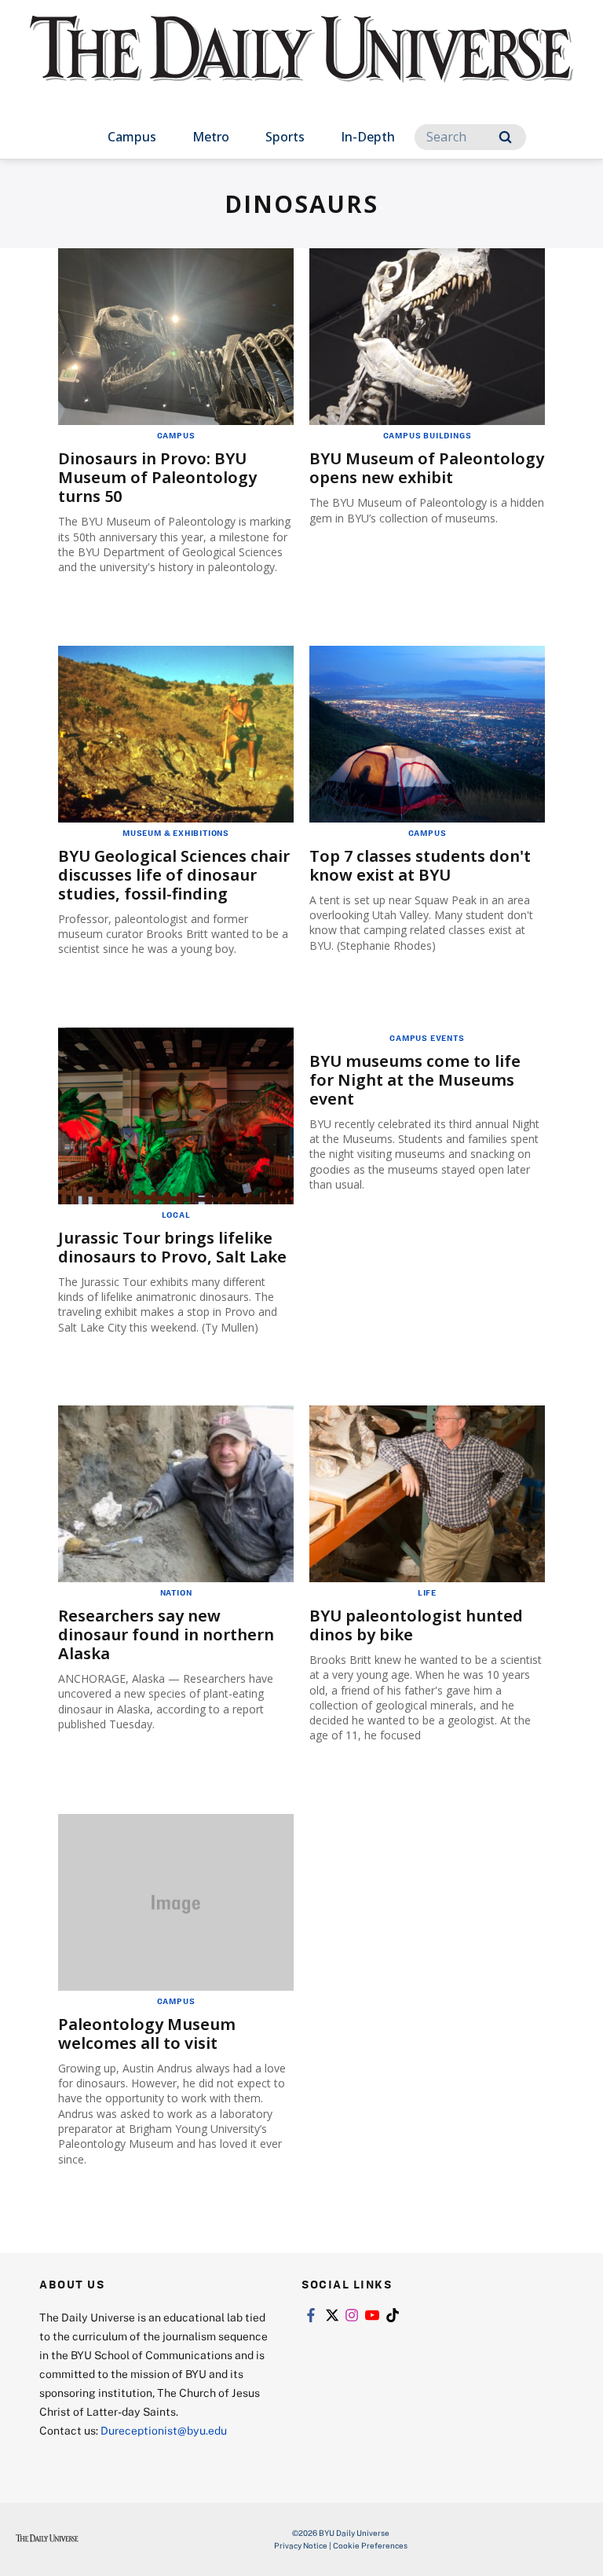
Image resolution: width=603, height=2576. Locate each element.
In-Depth (368, 137)
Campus (132, 137)
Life (427, 1592)
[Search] (505, 137)
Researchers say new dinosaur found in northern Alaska (166, 1634)
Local (176, 1215)
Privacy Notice (301, 2545)
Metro (211, 137)
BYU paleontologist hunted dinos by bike (416, 1625)
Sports (285, 137)
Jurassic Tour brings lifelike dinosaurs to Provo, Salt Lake (172, 1247)
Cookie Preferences (370, 2545)
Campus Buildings (428, 435)
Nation (176, 1592)
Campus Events (427, 1038)
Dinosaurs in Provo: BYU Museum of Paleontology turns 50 (157, 477)
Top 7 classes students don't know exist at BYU (420, 865)
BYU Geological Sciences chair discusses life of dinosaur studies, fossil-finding (174, 875)
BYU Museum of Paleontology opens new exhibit (427, 468)
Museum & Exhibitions (176, 833)
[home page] (301, 63)
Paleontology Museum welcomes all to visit (147, 2034)
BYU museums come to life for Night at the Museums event (415, 1080)
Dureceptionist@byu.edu (164, 2430)
